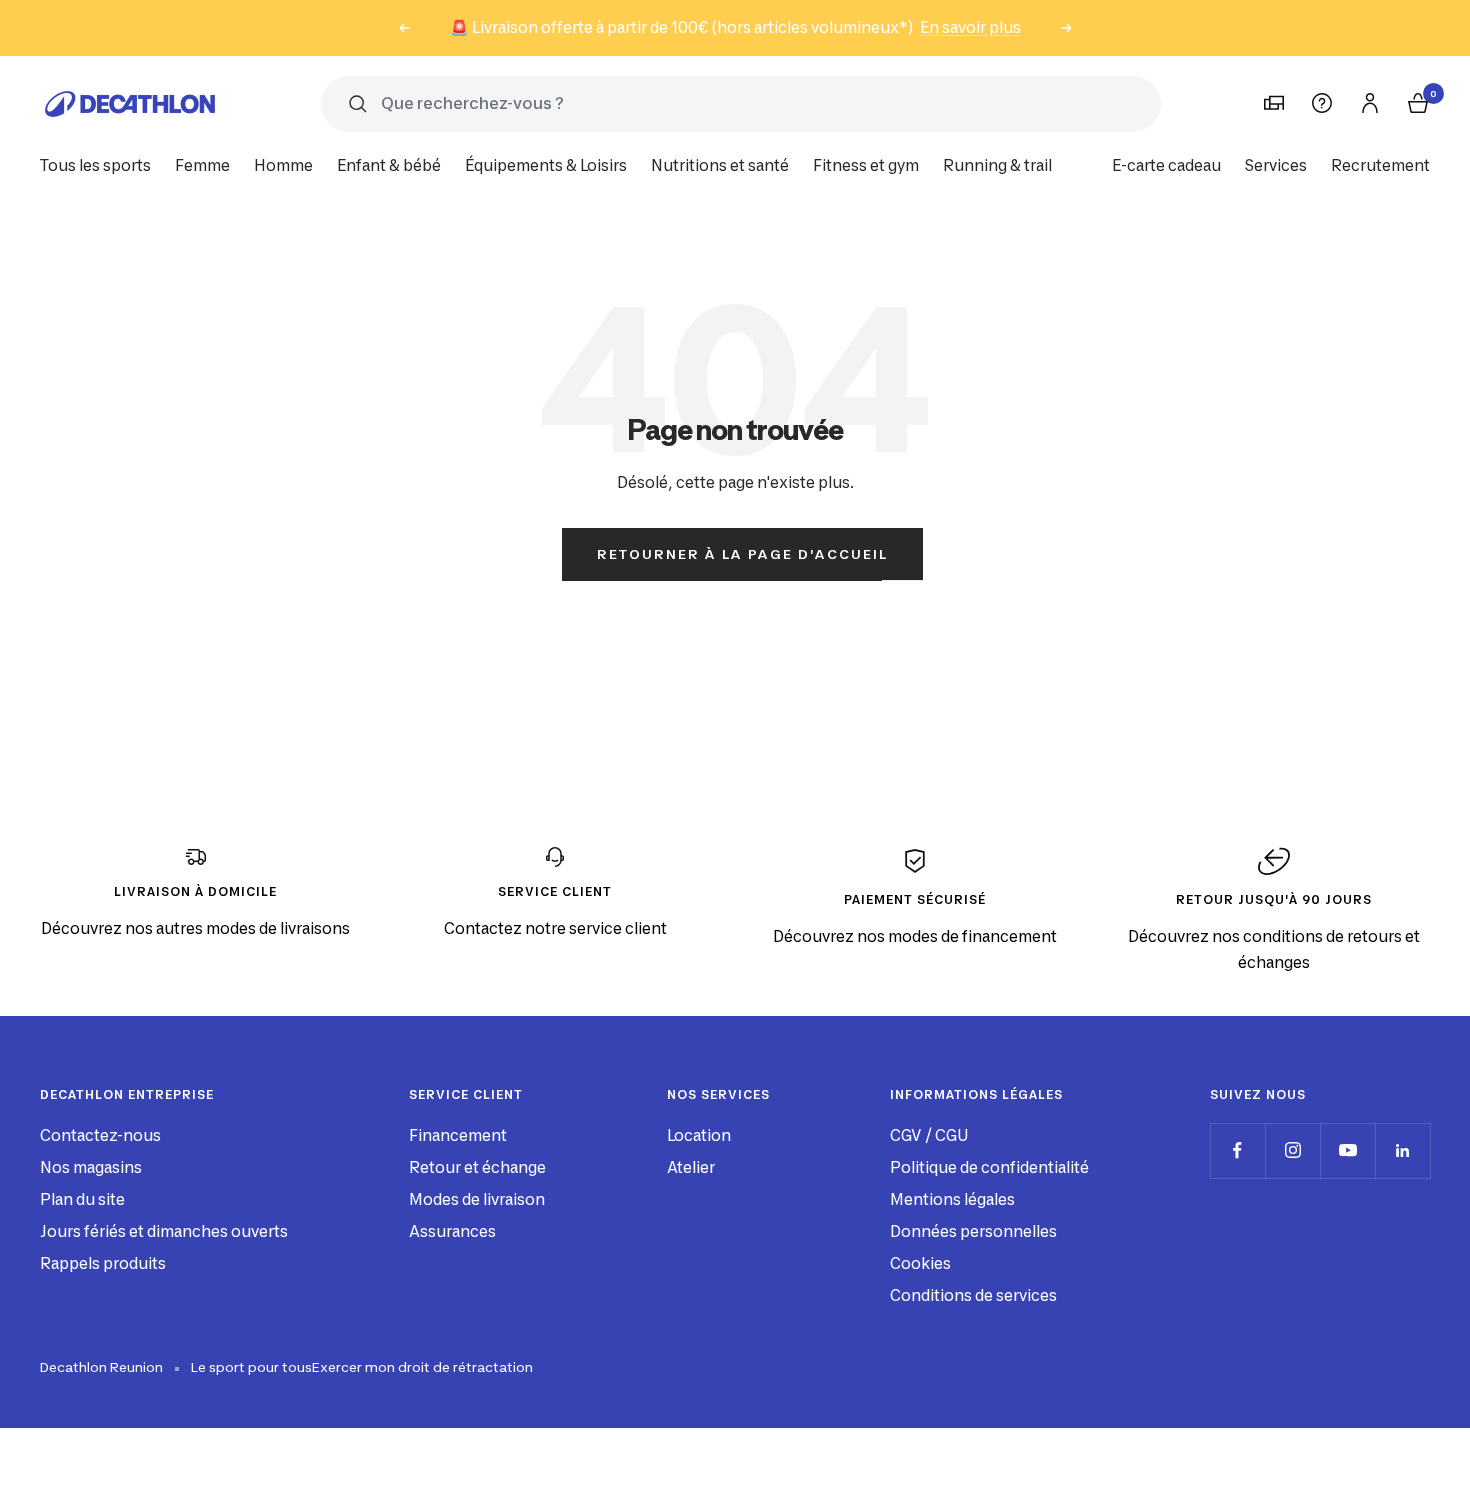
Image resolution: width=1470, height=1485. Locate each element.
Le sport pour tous (251, 1367)
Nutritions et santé (720, 165)
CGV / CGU (929, 1135)
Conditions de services (973, 1295)
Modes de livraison (477, 1199)
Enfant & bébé (389, 165)
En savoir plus (970, 27)
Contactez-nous (100, 1135)
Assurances (452, 1231)
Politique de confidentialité (989, 1167)
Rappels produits (103, 1263)
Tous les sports (95, 165)
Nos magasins (91, 1167)
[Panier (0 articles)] (1418, 103)
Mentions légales (952, 1199)
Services (1276, 165)
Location (699, 1135)
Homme (283, 165)
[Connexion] (1370, 103)
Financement (458, 1135)
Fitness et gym (866, 165)
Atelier (691, 1167)
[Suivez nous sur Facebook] (1237, 1150)
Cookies (920, 1263)
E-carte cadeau (1166, 165)
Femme (202, 165)
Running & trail (997, 165)
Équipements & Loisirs (546, 165)
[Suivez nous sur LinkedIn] (1402, 1150)
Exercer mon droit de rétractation (422, 1367)
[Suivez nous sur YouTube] (1347, 1150)
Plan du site (82, 1199)
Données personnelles (973, 1231)
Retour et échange (477, 1167)
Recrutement (1380, 165)
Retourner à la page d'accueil (742, 554)
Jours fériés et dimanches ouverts (164, 1231)
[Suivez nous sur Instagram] (1292, 1150)
